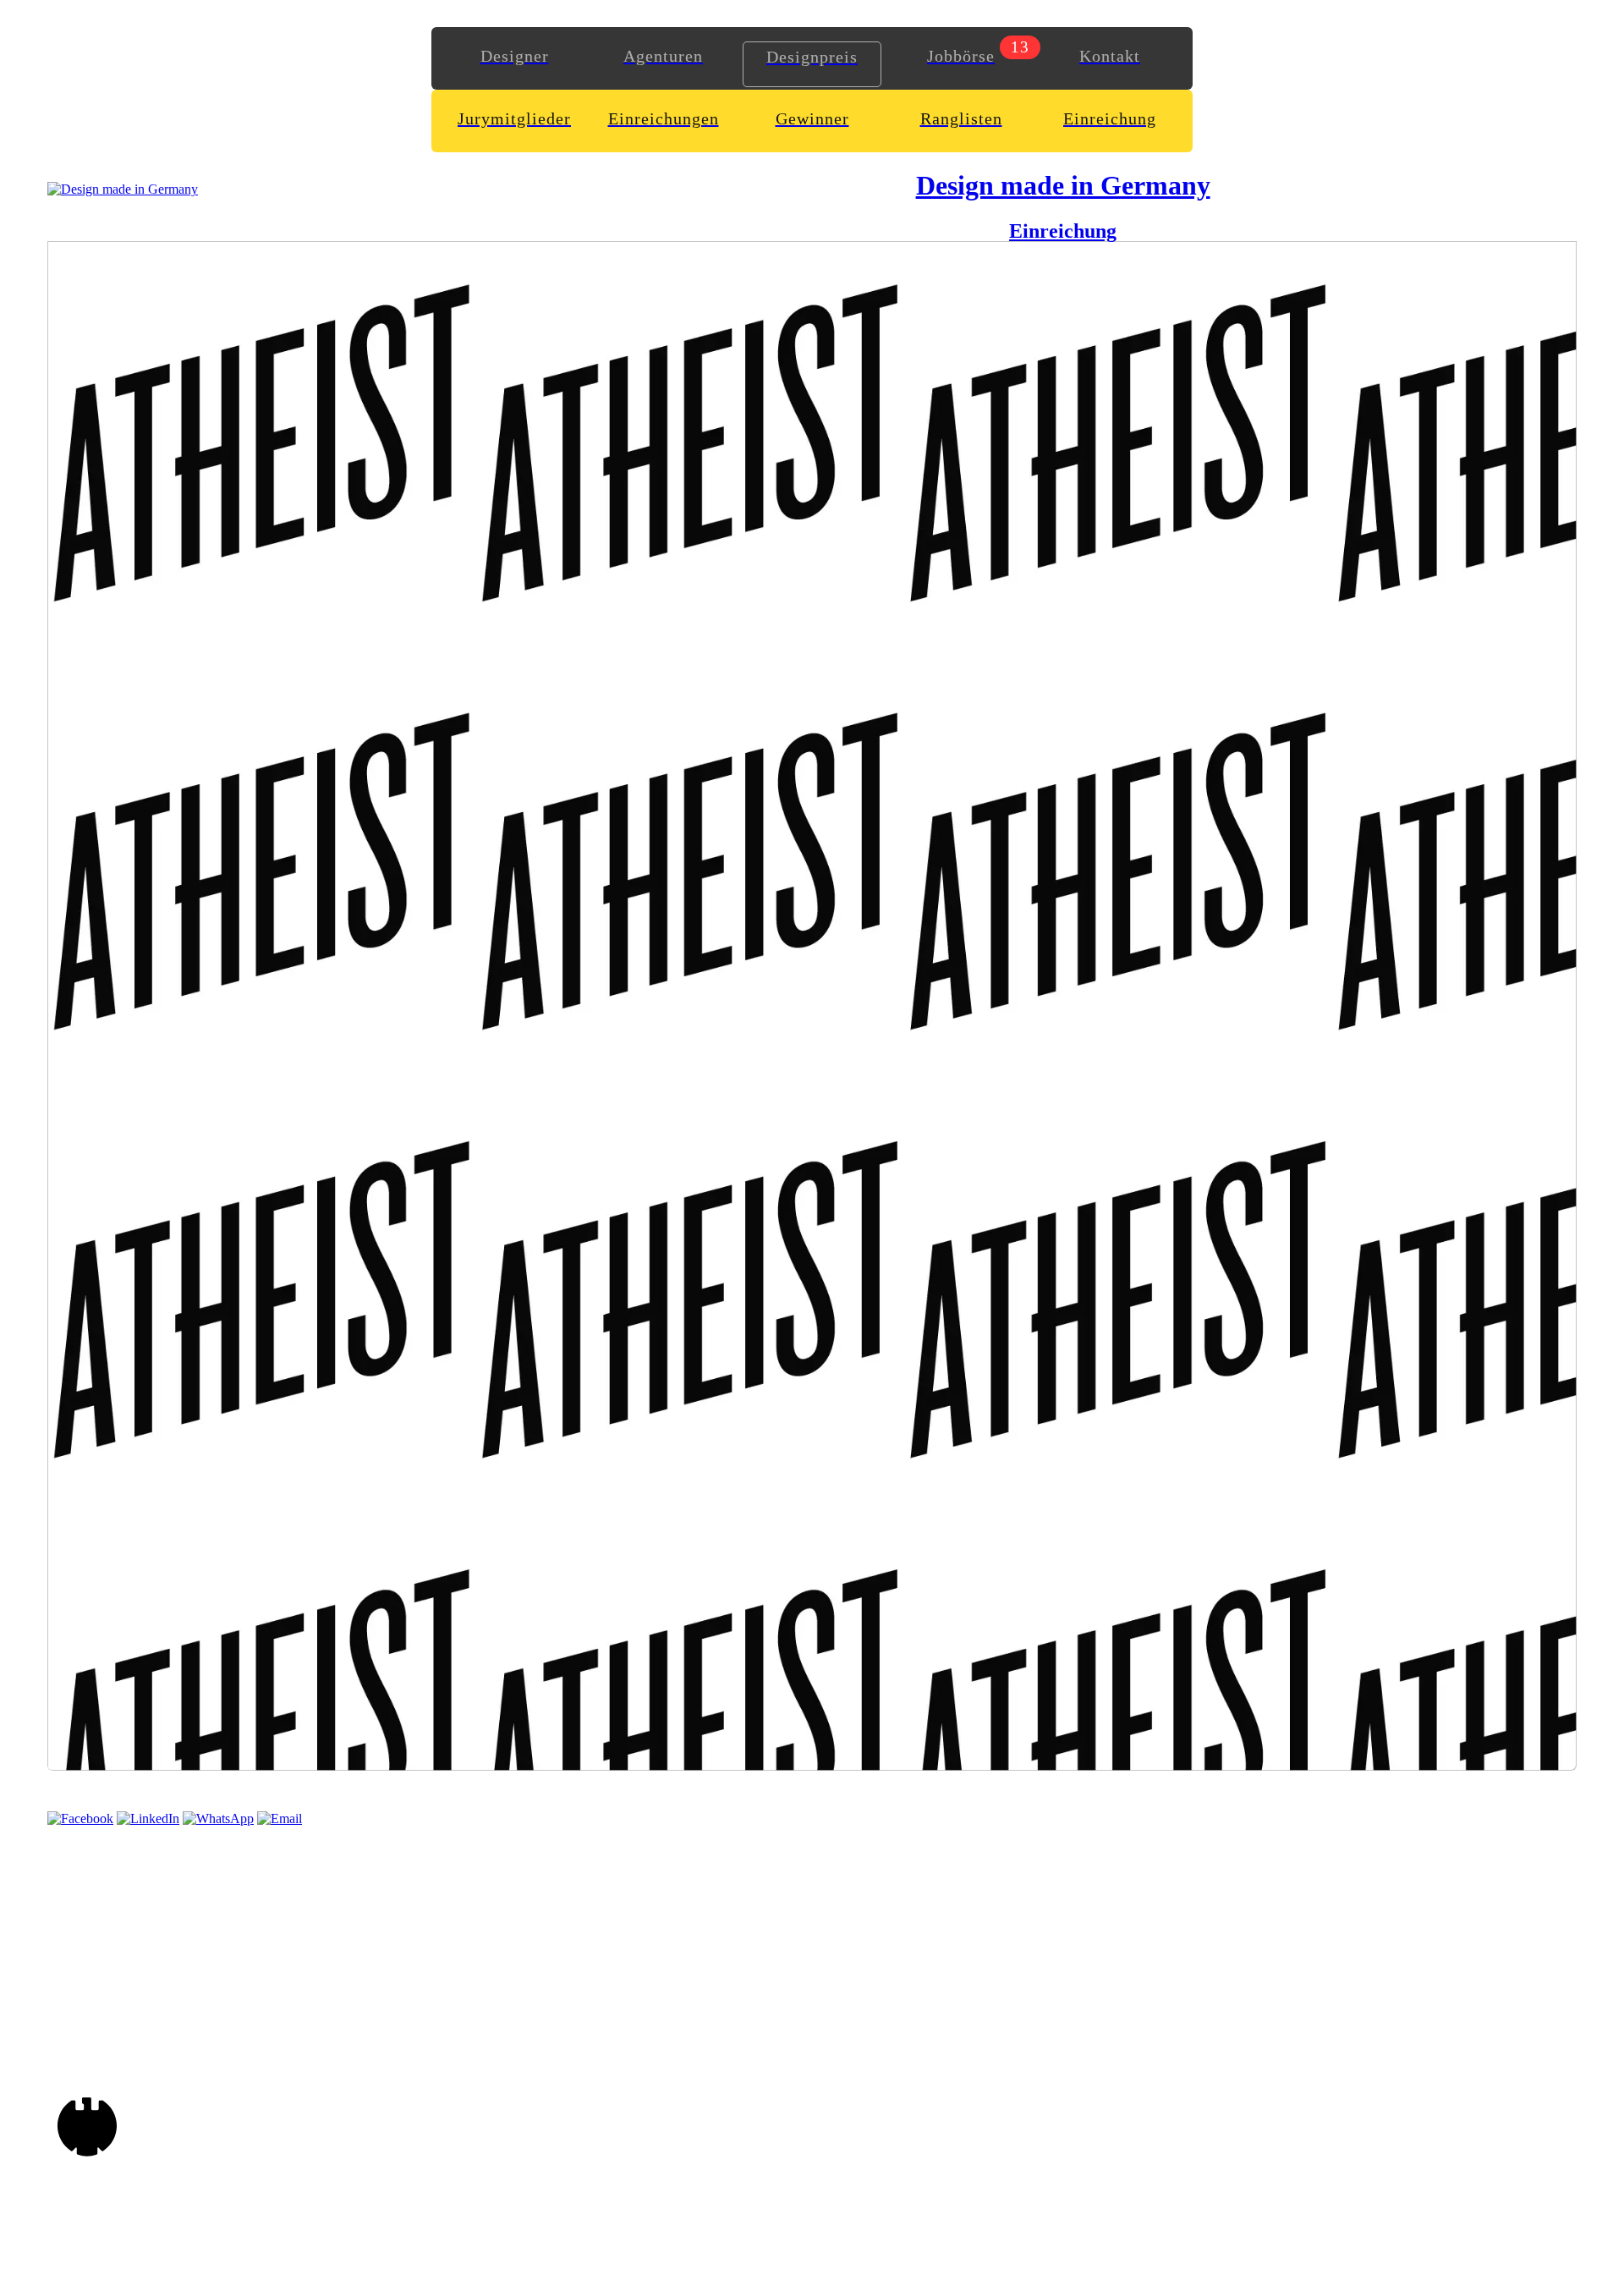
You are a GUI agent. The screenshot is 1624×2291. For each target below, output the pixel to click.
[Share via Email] (280, 1819)
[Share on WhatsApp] (218, 1819)
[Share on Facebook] (80, 1819)
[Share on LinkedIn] (148, 1819)
